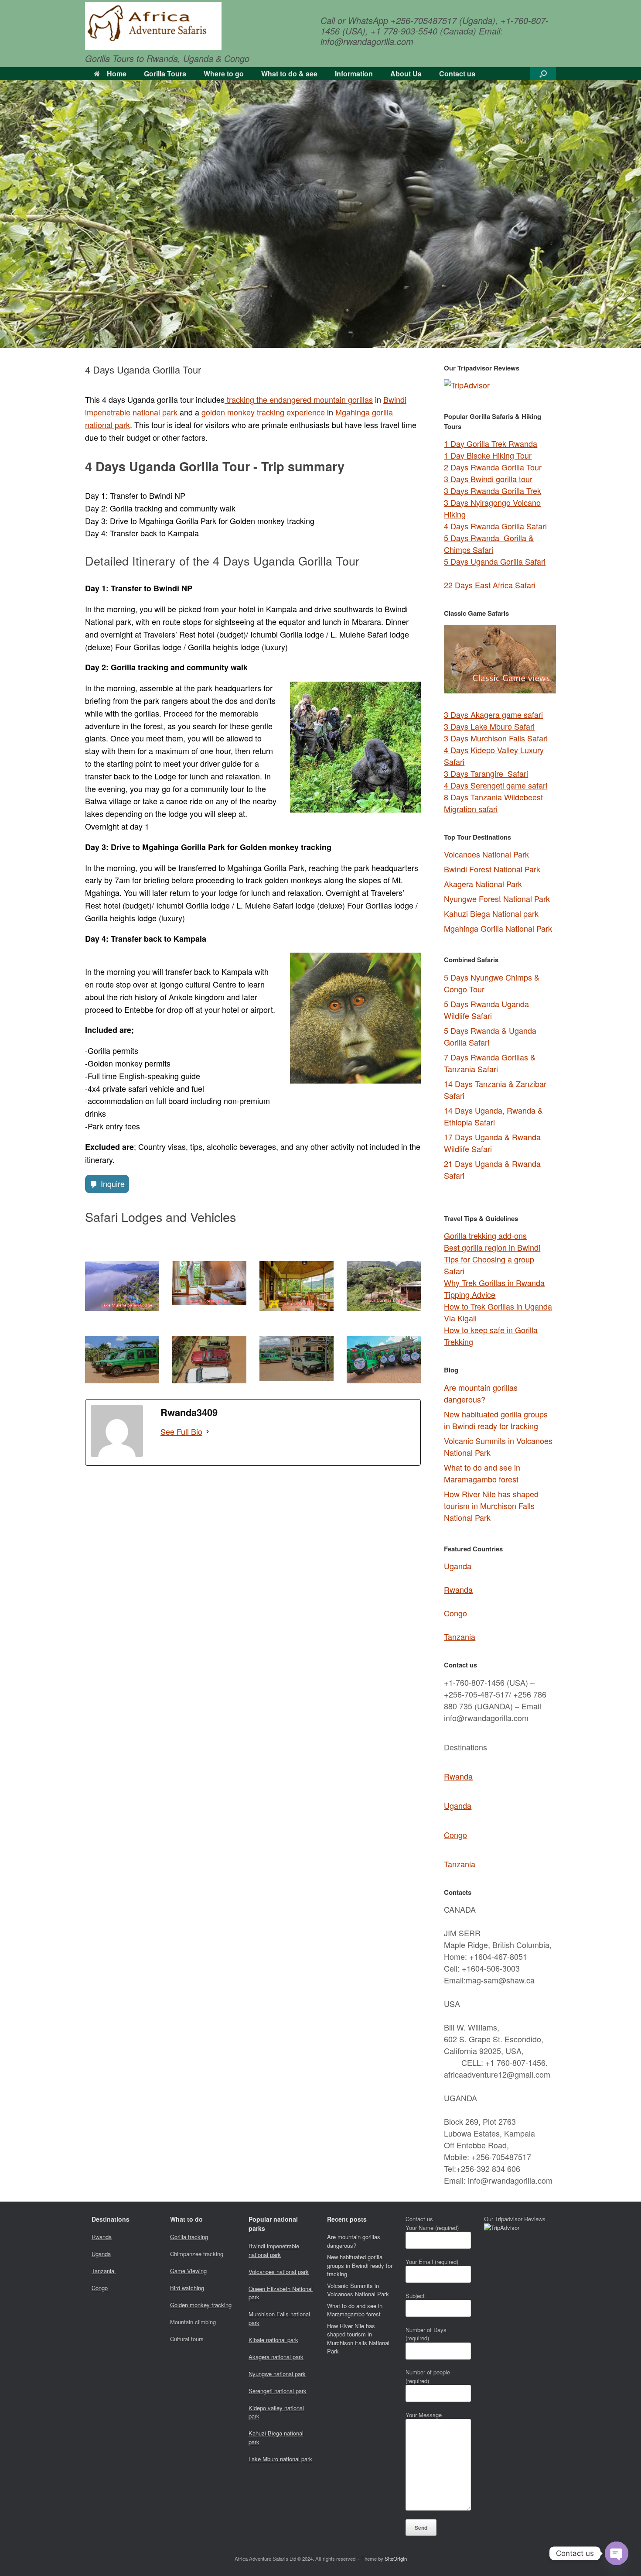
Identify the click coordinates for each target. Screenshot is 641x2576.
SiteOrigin (396, 2559)
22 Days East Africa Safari (490, 585)
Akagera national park (276, 2357)
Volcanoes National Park (486, 854)
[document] (500, 1078)
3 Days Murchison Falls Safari (496, 738)
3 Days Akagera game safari (493, 714)
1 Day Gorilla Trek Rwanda (491, 443)
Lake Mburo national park (280, 2459)
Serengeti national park (278, 2391)
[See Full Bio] (208, 1432)
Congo (455, 1613)
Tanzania (460, 1636)
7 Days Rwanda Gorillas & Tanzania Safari (490, 1063)
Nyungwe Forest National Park (497, 899)
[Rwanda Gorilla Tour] (153, 26)
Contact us (457, 74)
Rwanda (458, 1589)
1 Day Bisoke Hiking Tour (488, 455)
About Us (406, 74)
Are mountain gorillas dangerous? (481, 1393)
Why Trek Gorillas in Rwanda (494, 1283)
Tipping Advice (470, 1294)
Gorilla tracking (189, 2237)
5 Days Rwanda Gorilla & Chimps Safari (489, 544)
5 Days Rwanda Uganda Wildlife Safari (486, 1010)
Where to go (224, 74)
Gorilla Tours (165, 74)
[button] (543, 74)
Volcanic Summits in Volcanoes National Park (358, 2290)
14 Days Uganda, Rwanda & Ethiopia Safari (493, 1116)
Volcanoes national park (279, 2272)
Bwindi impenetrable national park (274, 2250)
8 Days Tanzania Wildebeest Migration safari (493, 803)
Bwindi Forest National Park (492, 869)
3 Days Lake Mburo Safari (489, 726)
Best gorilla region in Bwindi (492, 1247)
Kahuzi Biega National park (491, 913)
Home (117, 74)
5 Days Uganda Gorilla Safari (495, 561)
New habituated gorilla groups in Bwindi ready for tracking (496, 1420)
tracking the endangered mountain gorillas (299, 399)
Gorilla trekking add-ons (485, 1235)
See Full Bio (181, 1431)
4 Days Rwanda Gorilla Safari (495, 526)
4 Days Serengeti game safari (496, 785)
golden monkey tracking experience (263, 412)
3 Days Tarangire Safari (486, 773)
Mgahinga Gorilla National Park (498, 928)
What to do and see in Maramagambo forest (482, 1473)
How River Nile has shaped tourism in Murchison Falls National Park (491, 1506)
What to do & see (289, 74)
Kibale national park (273, 2340)
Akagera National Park (483, 884)
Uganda (458, 1566)
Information (354, 74)
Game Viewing (188, 2271)
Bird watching (187, 2288)
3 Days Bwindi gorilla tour (488, 479)
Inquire (113, 1183)
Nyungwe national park (277, 2374)
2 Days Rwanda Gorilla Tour (493, 467)
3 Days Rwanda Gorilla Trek (493, 491)
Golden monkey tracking (201, 2305)
